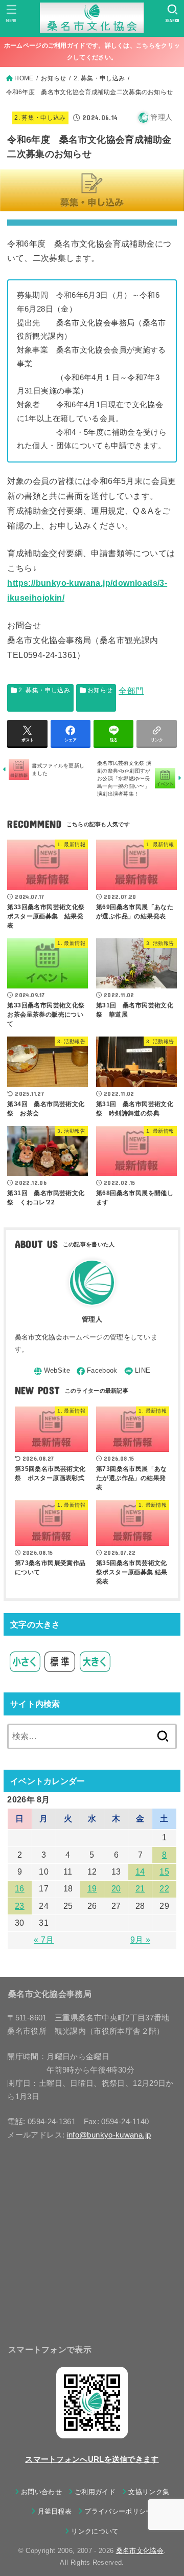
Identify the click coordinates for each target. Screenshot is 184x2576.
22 (164, 1889)
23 (20, 1906)
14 (140, 1872)
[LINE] (137, 1371)
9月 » (140, 1940)
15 (164, 1872)
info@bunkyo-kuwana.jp (109, 2135)
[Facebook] (97, 1371)
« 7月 (44, 1940)
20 (116, 1889)
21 (140, 1889)
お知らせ (100, 690)
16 (20, 1889)
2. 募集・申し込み (40, 118)
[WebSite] (52, 1371)
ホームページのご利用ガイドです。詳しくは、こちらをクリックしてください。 (92, 51)
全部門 (131, 691)
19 (92, 1889)
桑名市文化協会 (140, 2551)
